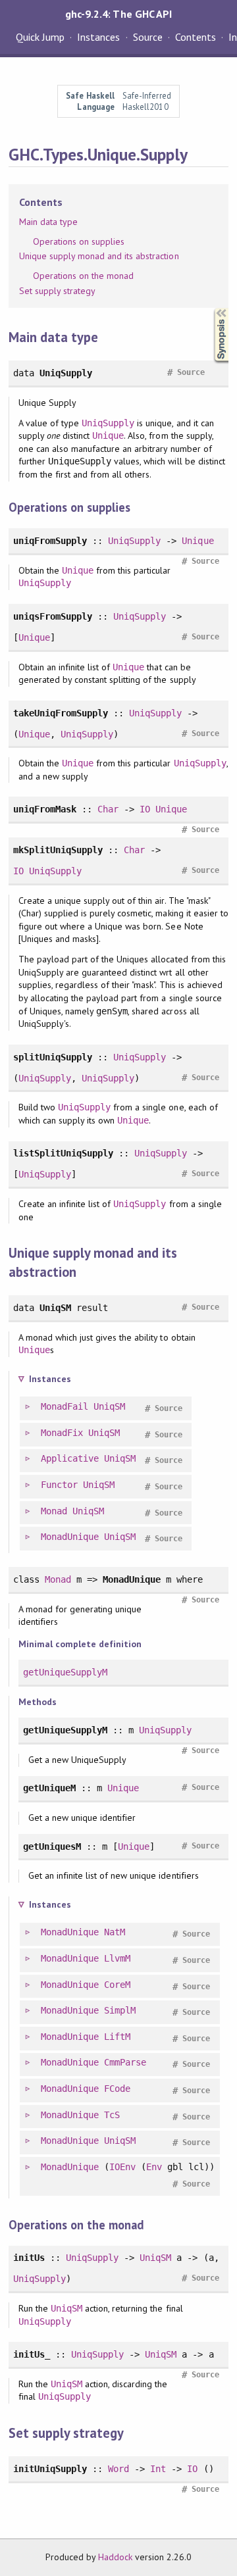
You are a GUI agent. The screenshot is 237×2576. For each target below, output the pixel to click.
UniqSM (109, 1406)
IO (145, 809)
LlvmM (117, 1958)
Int (158, 2469)
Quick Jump (40, 37)
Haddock (115, 2557)
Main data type (48, 222)
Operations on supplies (79, 241)
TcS (112, 2115)
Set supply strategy (57, 291)
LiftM (117, 2037)
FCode (117, 2089)
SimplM (120, 2010)
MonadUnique (70, 1537)
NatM (115, 1932)
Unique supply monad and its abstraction (99, 256)
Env (154, 2167)
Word (118, 2469)
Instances (98, 37)
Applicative (70, 1458)
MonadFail (65, 1406)
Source (148, 37)
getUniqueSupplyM (65, 1672)
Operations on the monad (84, 276)
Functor (59, 1485)
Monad (54, 1511)
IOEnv (122, 2167)
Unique (108, 435)
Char (108, 809)
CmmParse (125, 2062)
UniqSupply (108, 423)
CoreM (117, 1985)
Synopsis (211, 308)
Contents (196, 37)
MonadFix (62, 1433)
